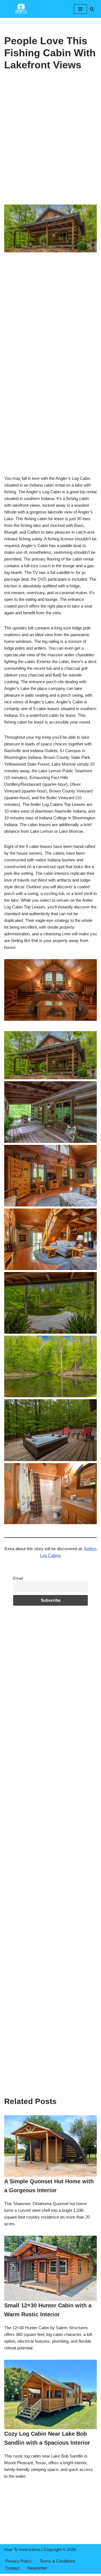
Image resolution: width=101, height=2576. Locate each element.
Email (18, 1578)
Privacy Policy (19, 2561)
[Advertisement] (50, 152)
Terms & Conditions (58, 2561)
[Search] (92, 9)
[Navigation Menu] (80, 9)
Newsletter (37, 2568)
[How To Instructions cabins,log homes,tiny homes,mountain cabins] (21, 9)
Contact (12, 2568)
